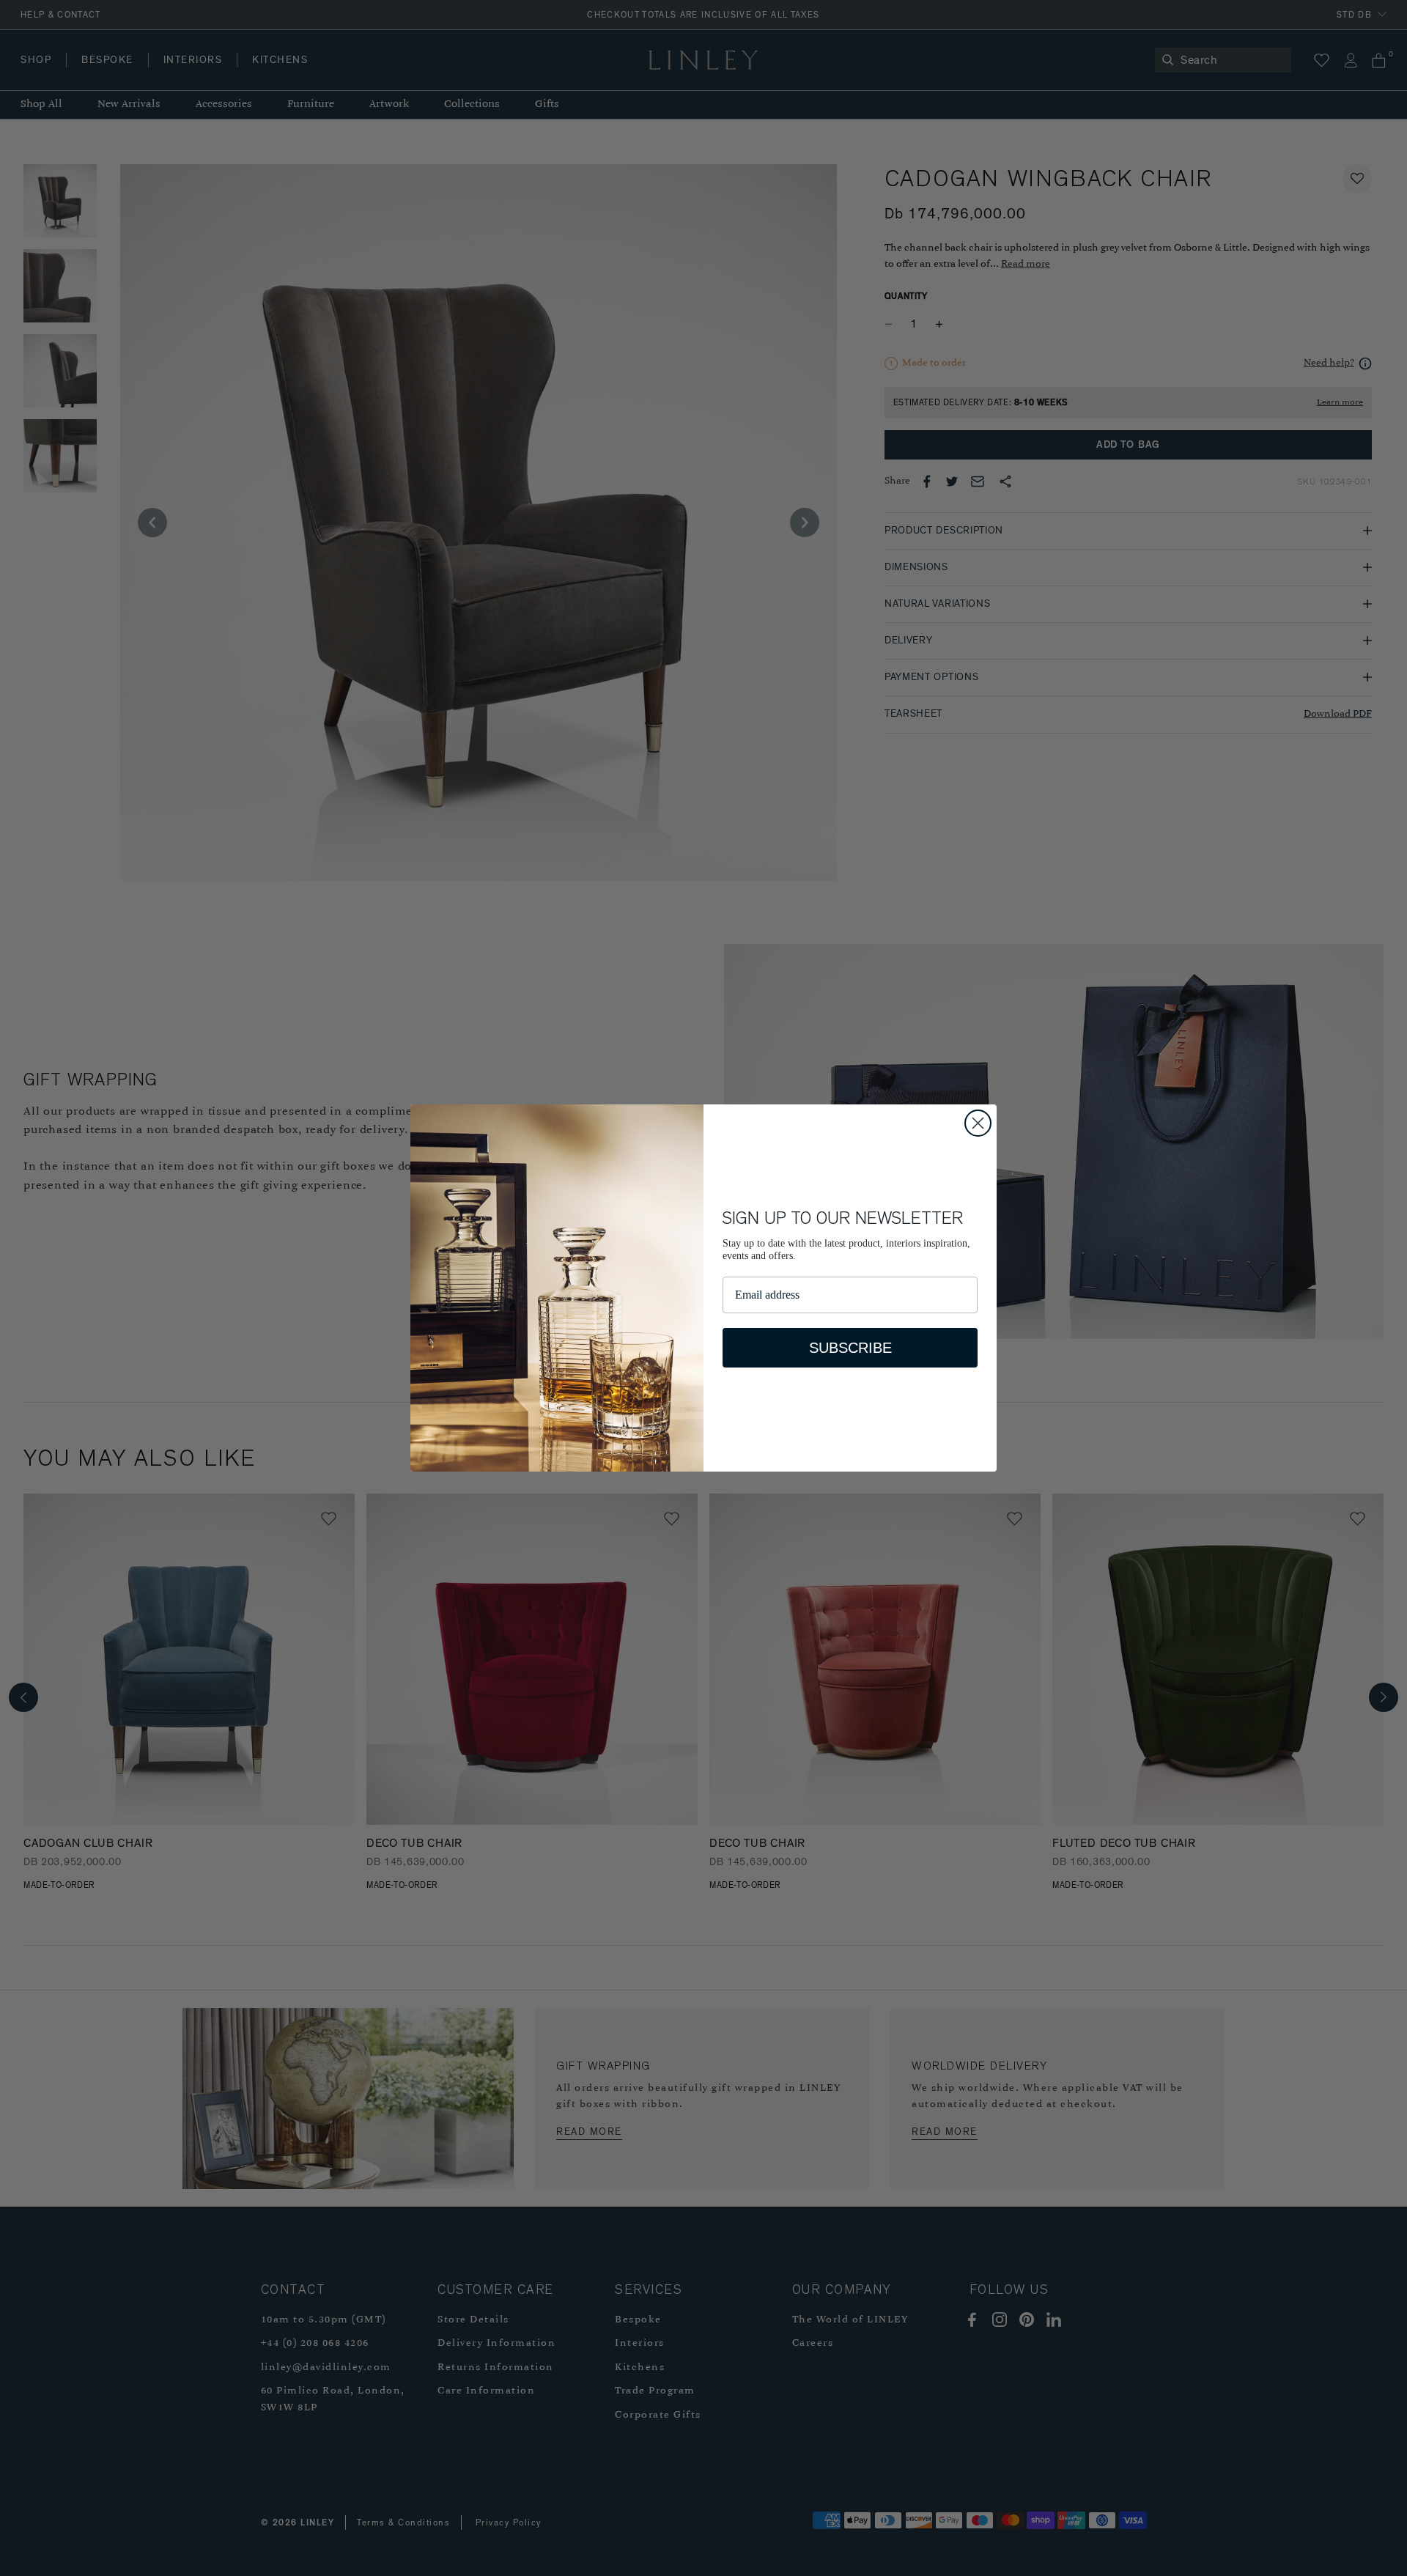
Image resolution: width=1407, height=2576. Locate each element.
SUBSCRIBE (850, 1348)
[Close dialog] (978, 1123)
